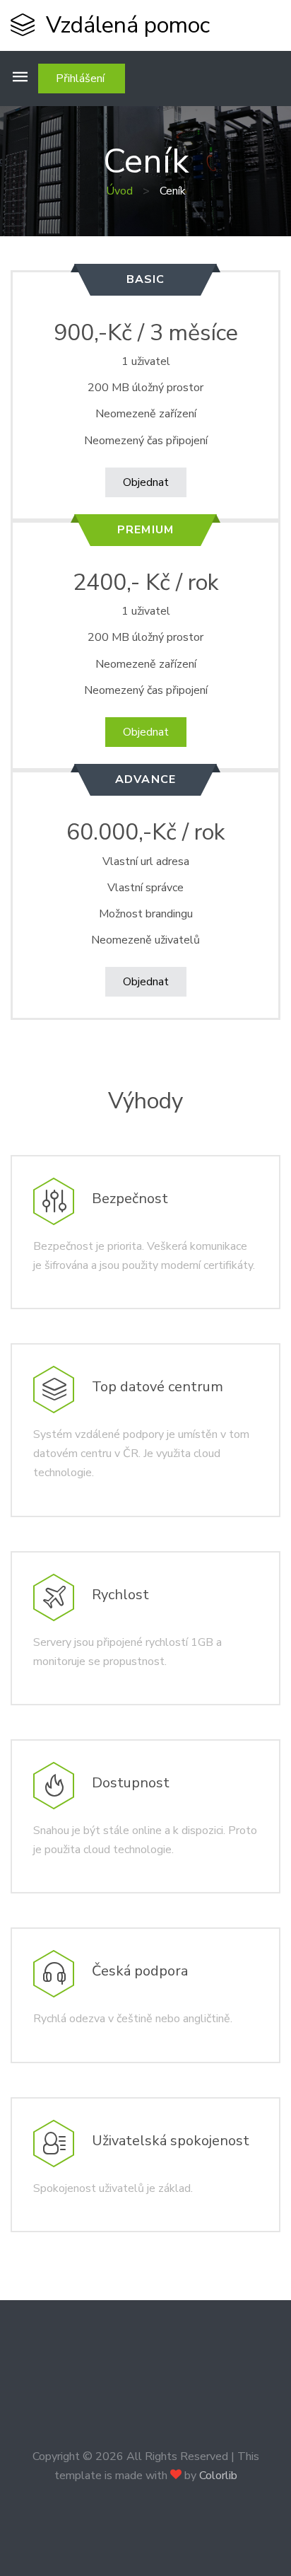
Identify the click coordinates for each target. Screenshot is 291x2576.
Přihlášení (82, 79)
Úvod (119, 191)
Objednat (146, 482)
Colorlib (218, 2476)
